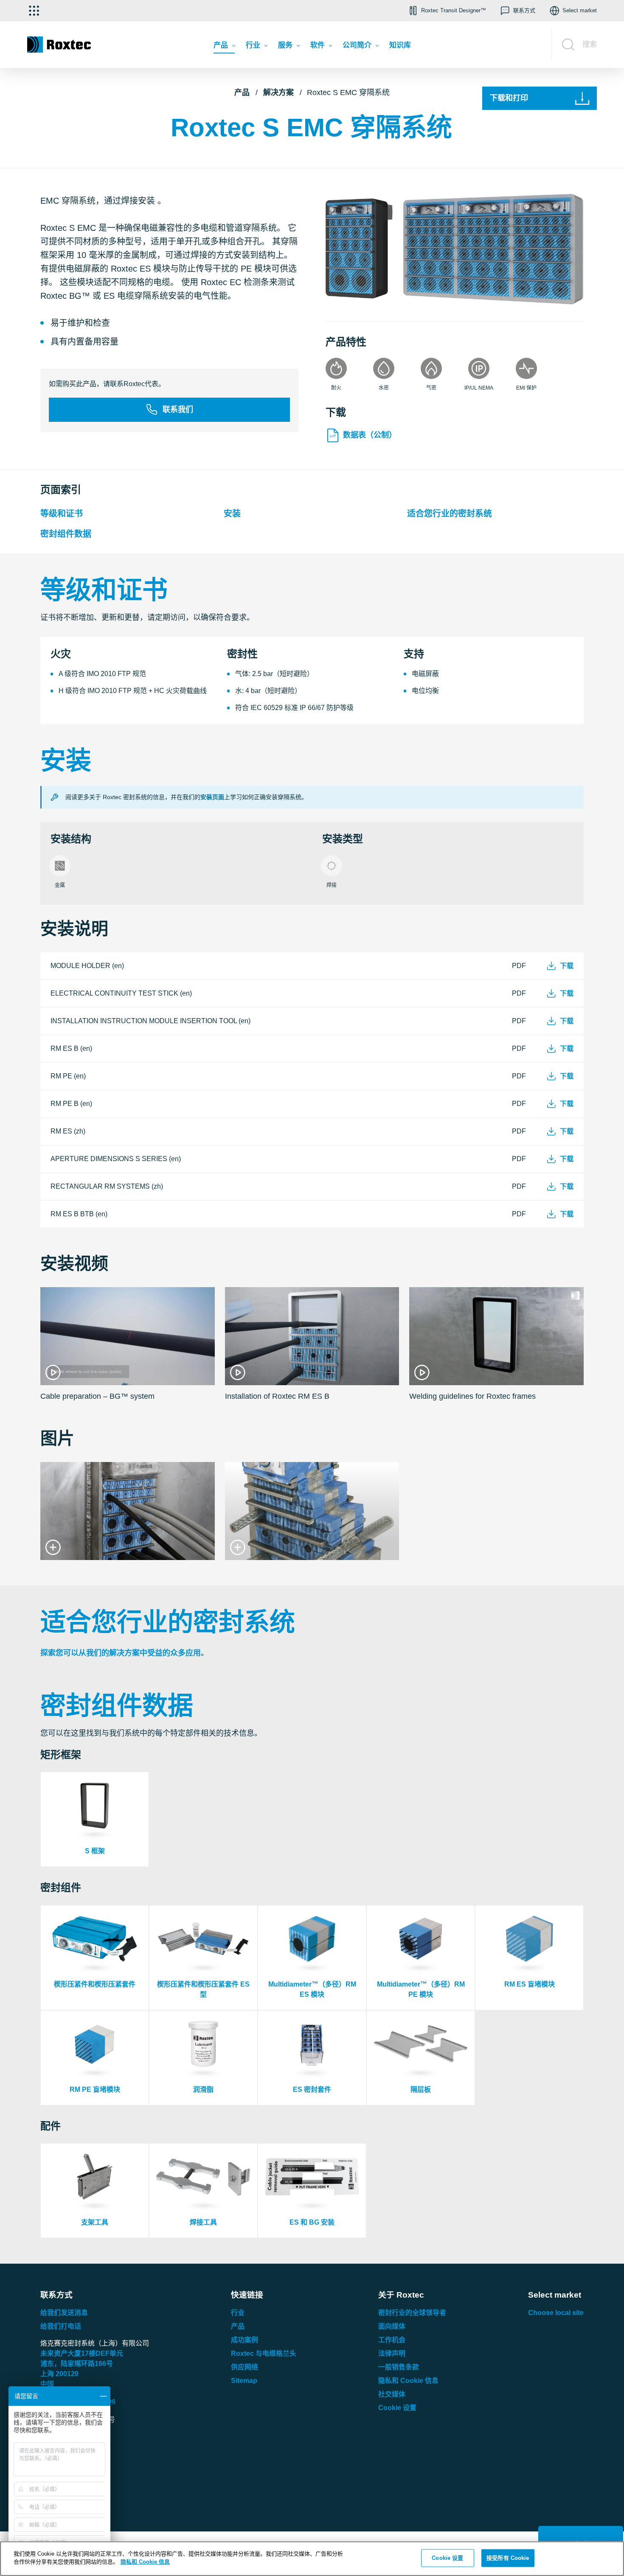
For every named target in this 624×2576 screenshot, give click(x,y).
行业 (238, 2313)
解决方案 (278, 93)
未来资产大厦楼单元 (82, 2353)
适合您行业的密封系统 (450, 514)
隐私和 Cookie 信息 (408, 2381)
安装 (232, 514)
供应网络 (245, 2367)
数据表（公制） (370, 435)
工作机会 (392, 2340)
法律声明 (392, 2353)
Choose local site (556, 2313)
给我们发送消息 (64, 2313)
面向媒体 (392, 2326)
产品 (242, 93)
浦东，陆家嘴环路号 (77, 2364)
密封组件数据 (66, 534)
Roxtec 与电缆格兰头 (264, 2353)
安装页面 (212, 797)
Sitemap (244, 2381)
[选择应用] (34, 11)
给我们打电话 (61, 2326)
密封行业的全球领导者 (412, 2313)
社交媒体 (392, 2394)
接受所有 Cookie (508, 2558)
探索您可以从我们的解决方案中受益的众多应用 (121, 1653)
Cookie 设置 (397, 2408)
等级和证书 (62, 514)
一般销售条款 (399, 2367)
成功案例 (245, 2340)
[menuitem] (224, 47)
